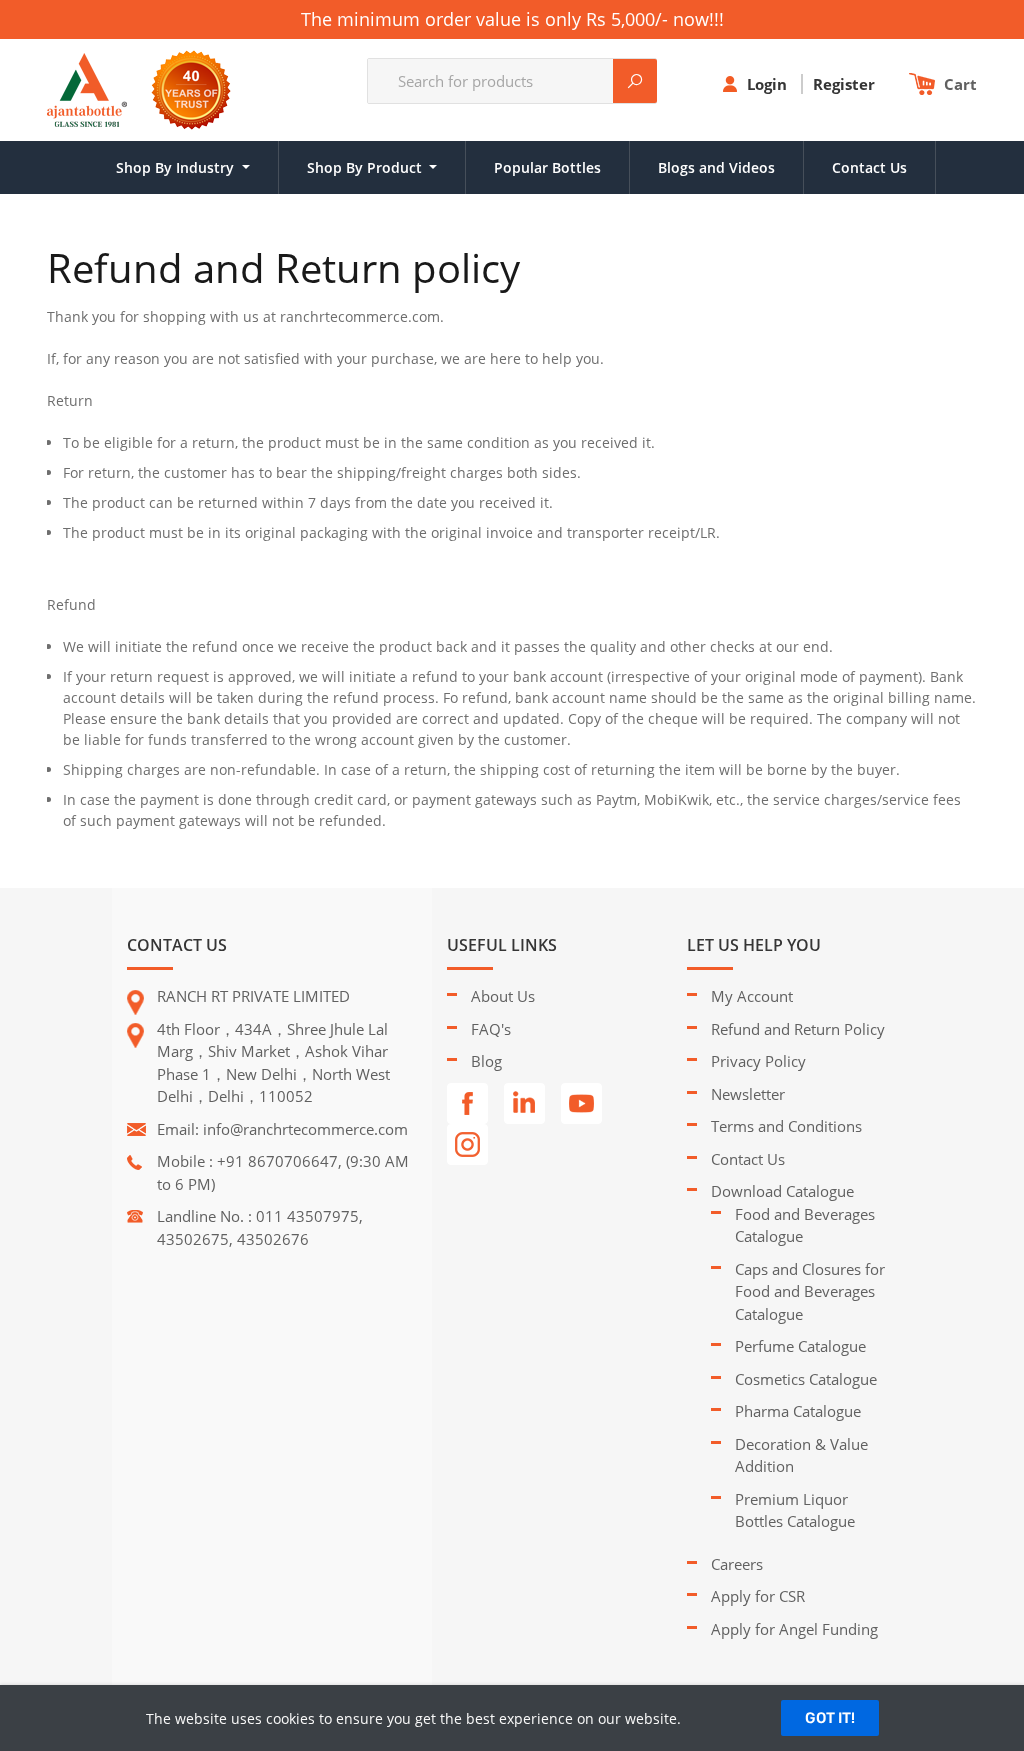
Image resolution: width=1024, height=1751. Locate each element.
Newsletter (748, 1094)
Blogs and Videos (716, 167)
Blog (486, 1061)
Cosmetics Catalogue (806, 1379)
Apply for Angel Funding (794, 1629)
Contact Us (869, 167)
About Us (503, 996)
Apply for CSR (758, 1596)
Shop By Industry (177, 167)
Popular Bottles (547, 167)
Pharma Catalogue (798, 1411)
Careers (737, 1564)
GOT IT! (830, 1718)
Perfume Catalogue (800, 1346)
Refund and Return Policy (798, 1029)
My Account (752, 996)
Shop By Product (366, 167)
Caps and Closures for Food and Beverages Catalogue (810, 1291)
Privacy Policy (758, 1061)
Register (846, 84)
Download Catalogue (782, 1191)
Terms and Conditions (786, 1126)
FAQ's (491, 1029)
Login (769, 84)
